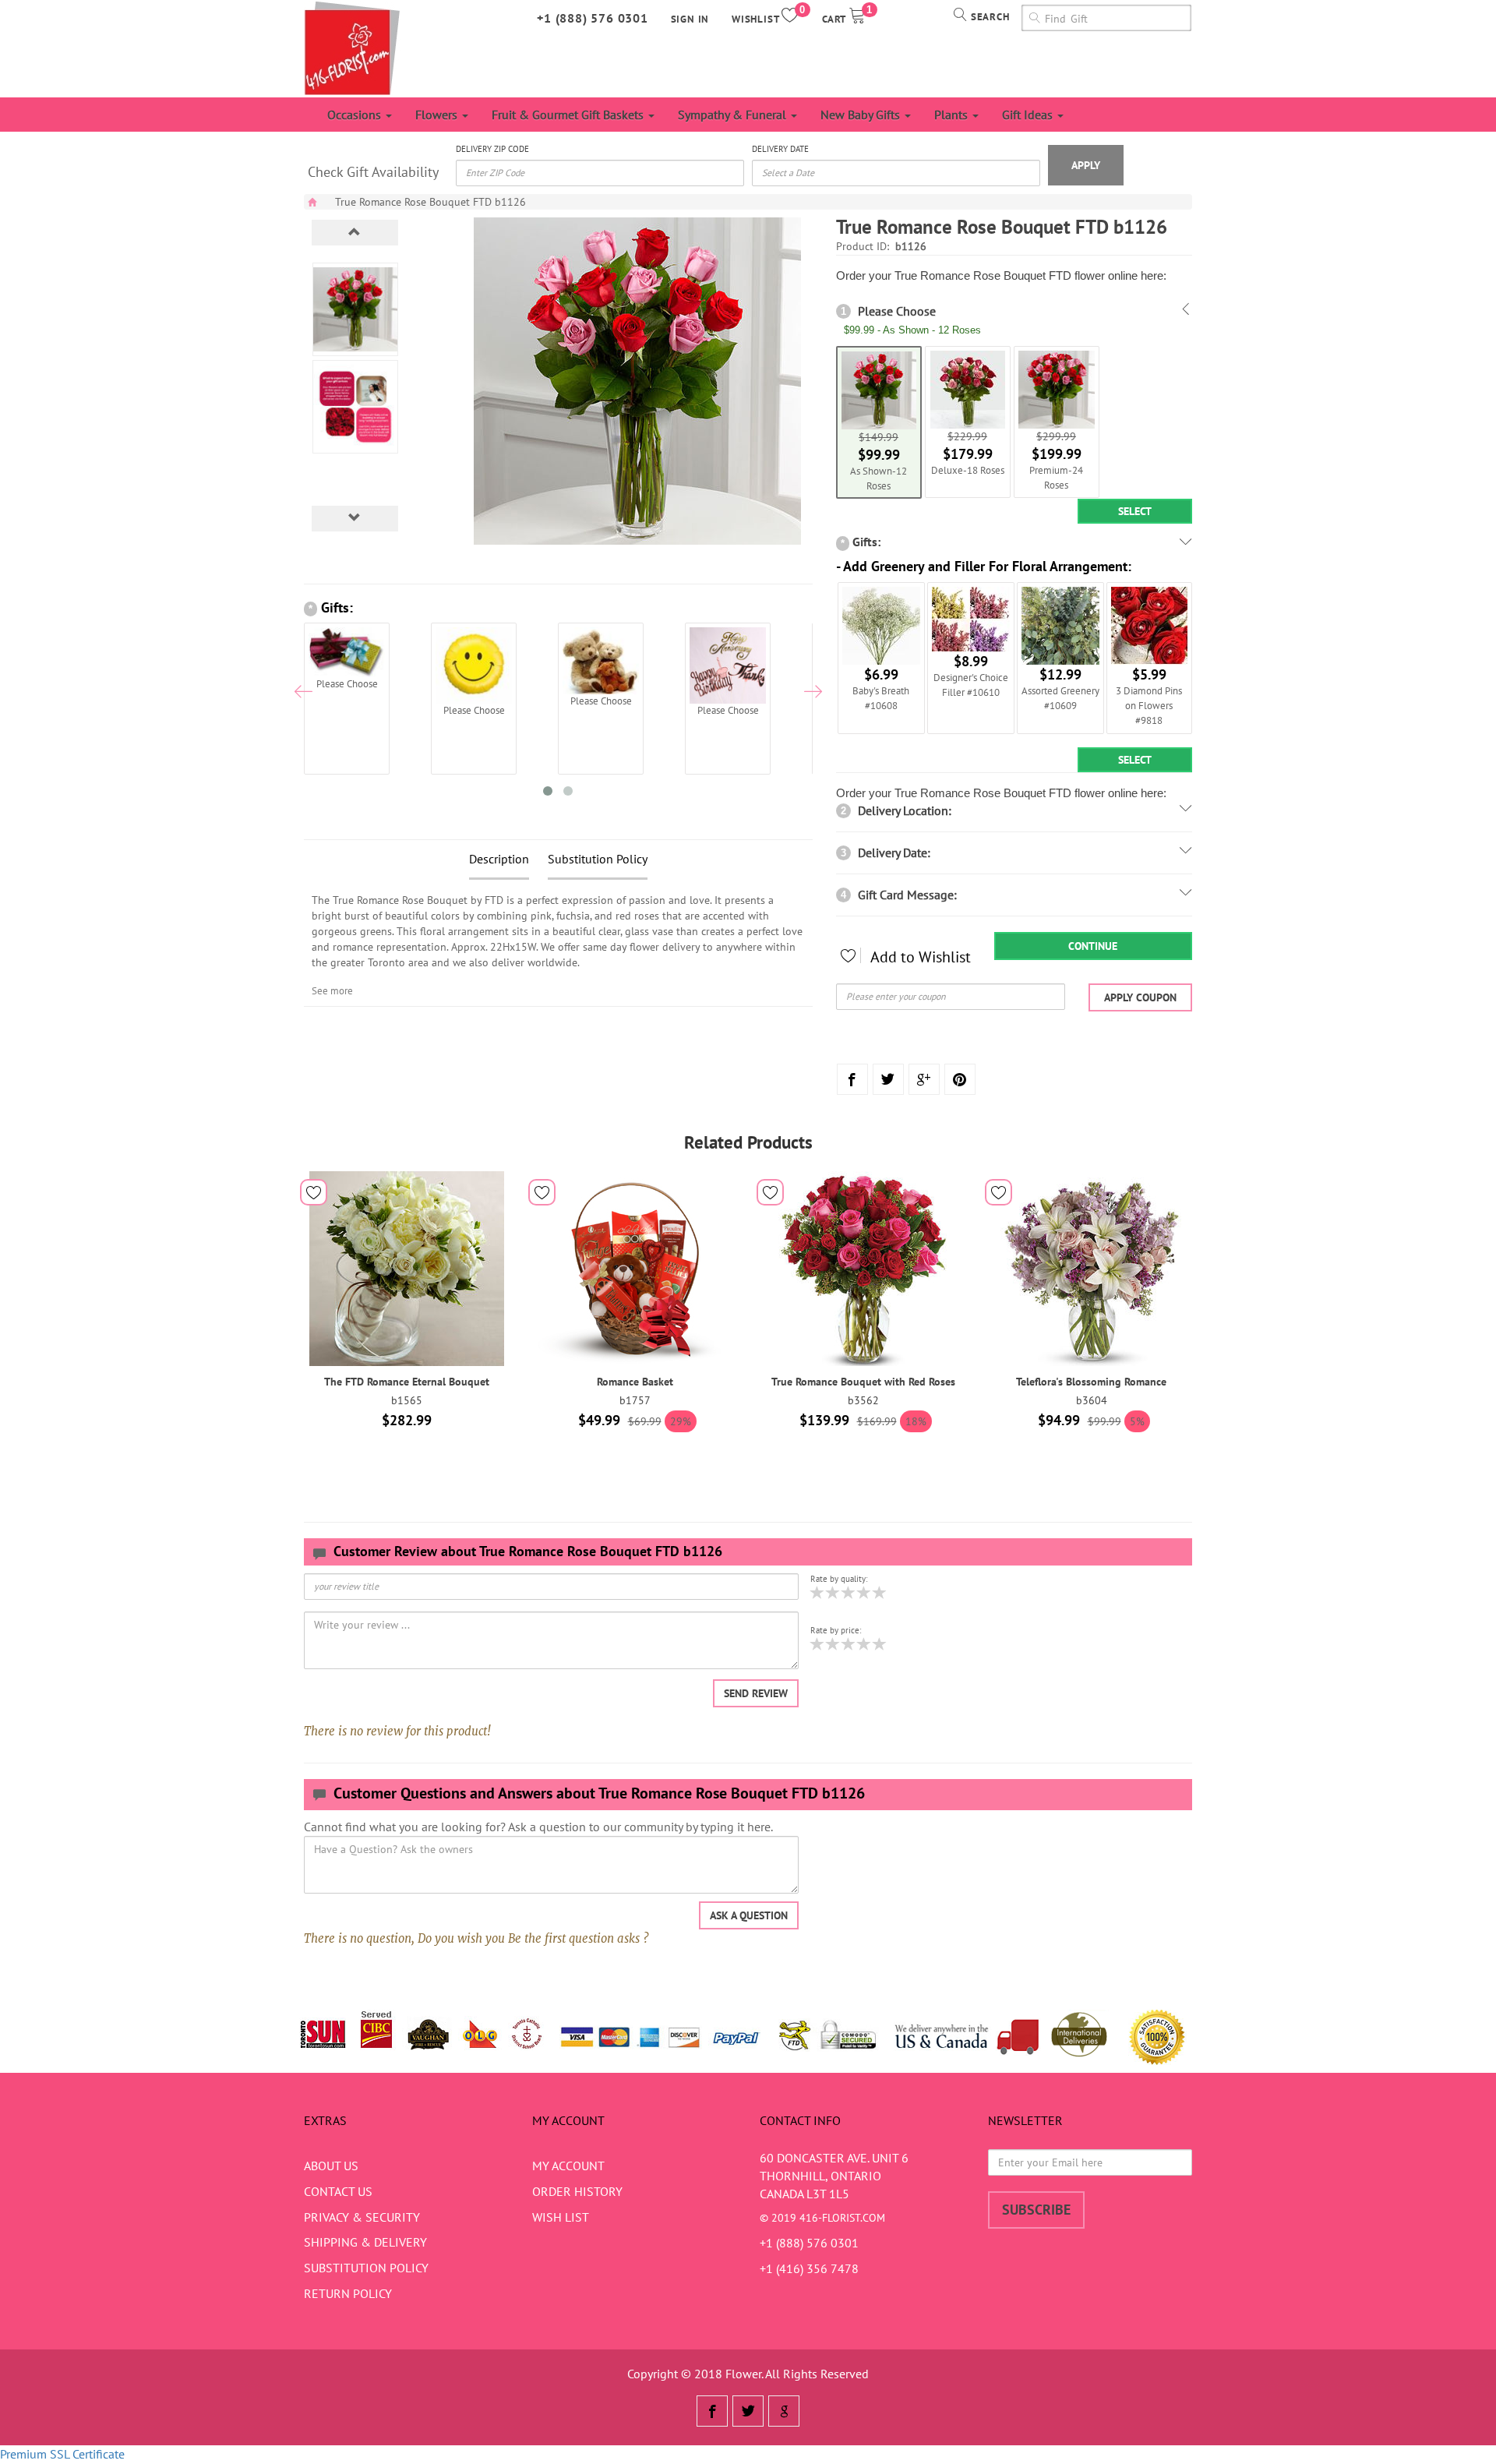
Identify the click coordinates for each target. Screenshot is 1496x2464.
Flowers (438, 115)
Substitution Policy (598, 859)
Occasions (356, 115)
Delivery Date (780, 149)
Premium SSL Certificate (62, 2454)
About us (331, 2166)
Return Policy (348, 2293)
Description (499, 859)
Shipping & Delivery (365, 2242)
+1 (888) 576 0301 (593, 18)
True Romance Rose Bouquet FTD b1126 (430, 202)
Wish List (561, 2217)
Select (1135, 511)
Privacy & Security (362, 2217)
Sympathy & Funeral (734, 115)
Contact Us (338, 2191)
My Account (568, 2166)
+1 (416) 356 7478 (809, 2268)
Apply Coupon (1140, 997)
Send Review (756, 1693)
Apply (1086, 165)
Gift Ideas (1029, 115)
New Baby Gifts (862, 115)
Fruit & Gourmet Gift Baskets (569, 115)
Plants (953, 115)
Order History (577, 2191)
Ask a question (749, 1915)
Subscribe (1036, 2210)
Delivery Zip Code (492, 149)
